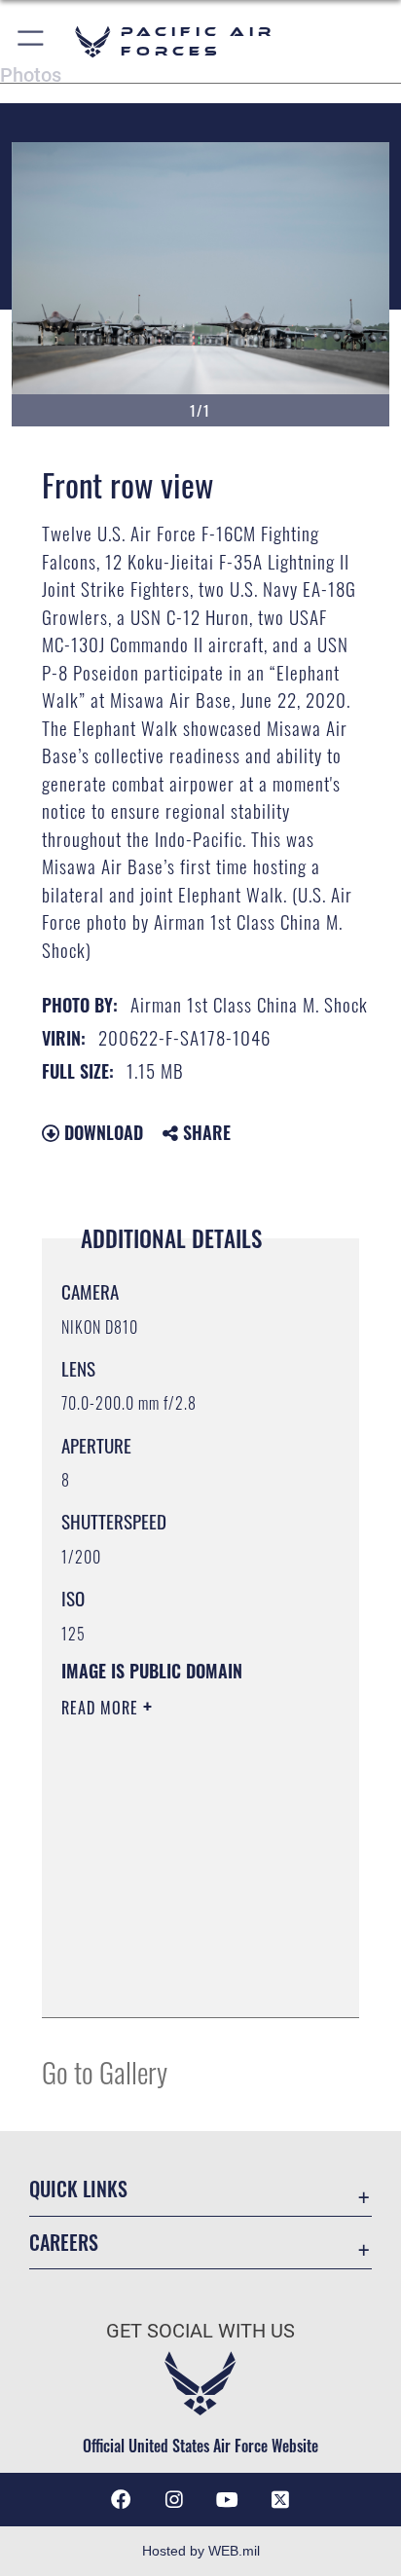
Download (101, 1132)
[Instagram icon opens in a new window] (174, 2500)
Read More (102, 1708)
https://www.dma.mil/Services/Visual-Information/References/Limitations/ (180, 1981)
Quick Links (78, 2189)
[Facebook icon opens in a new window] (121, 2500)
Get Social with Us (200, 2331)
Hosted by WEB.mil (201, 2551)
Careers (64, 2243)
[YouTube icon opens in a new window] (227, 2500)
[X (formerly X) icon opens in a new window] (280, 2500)
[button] (32, 41)
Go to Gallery (105, 2071)
